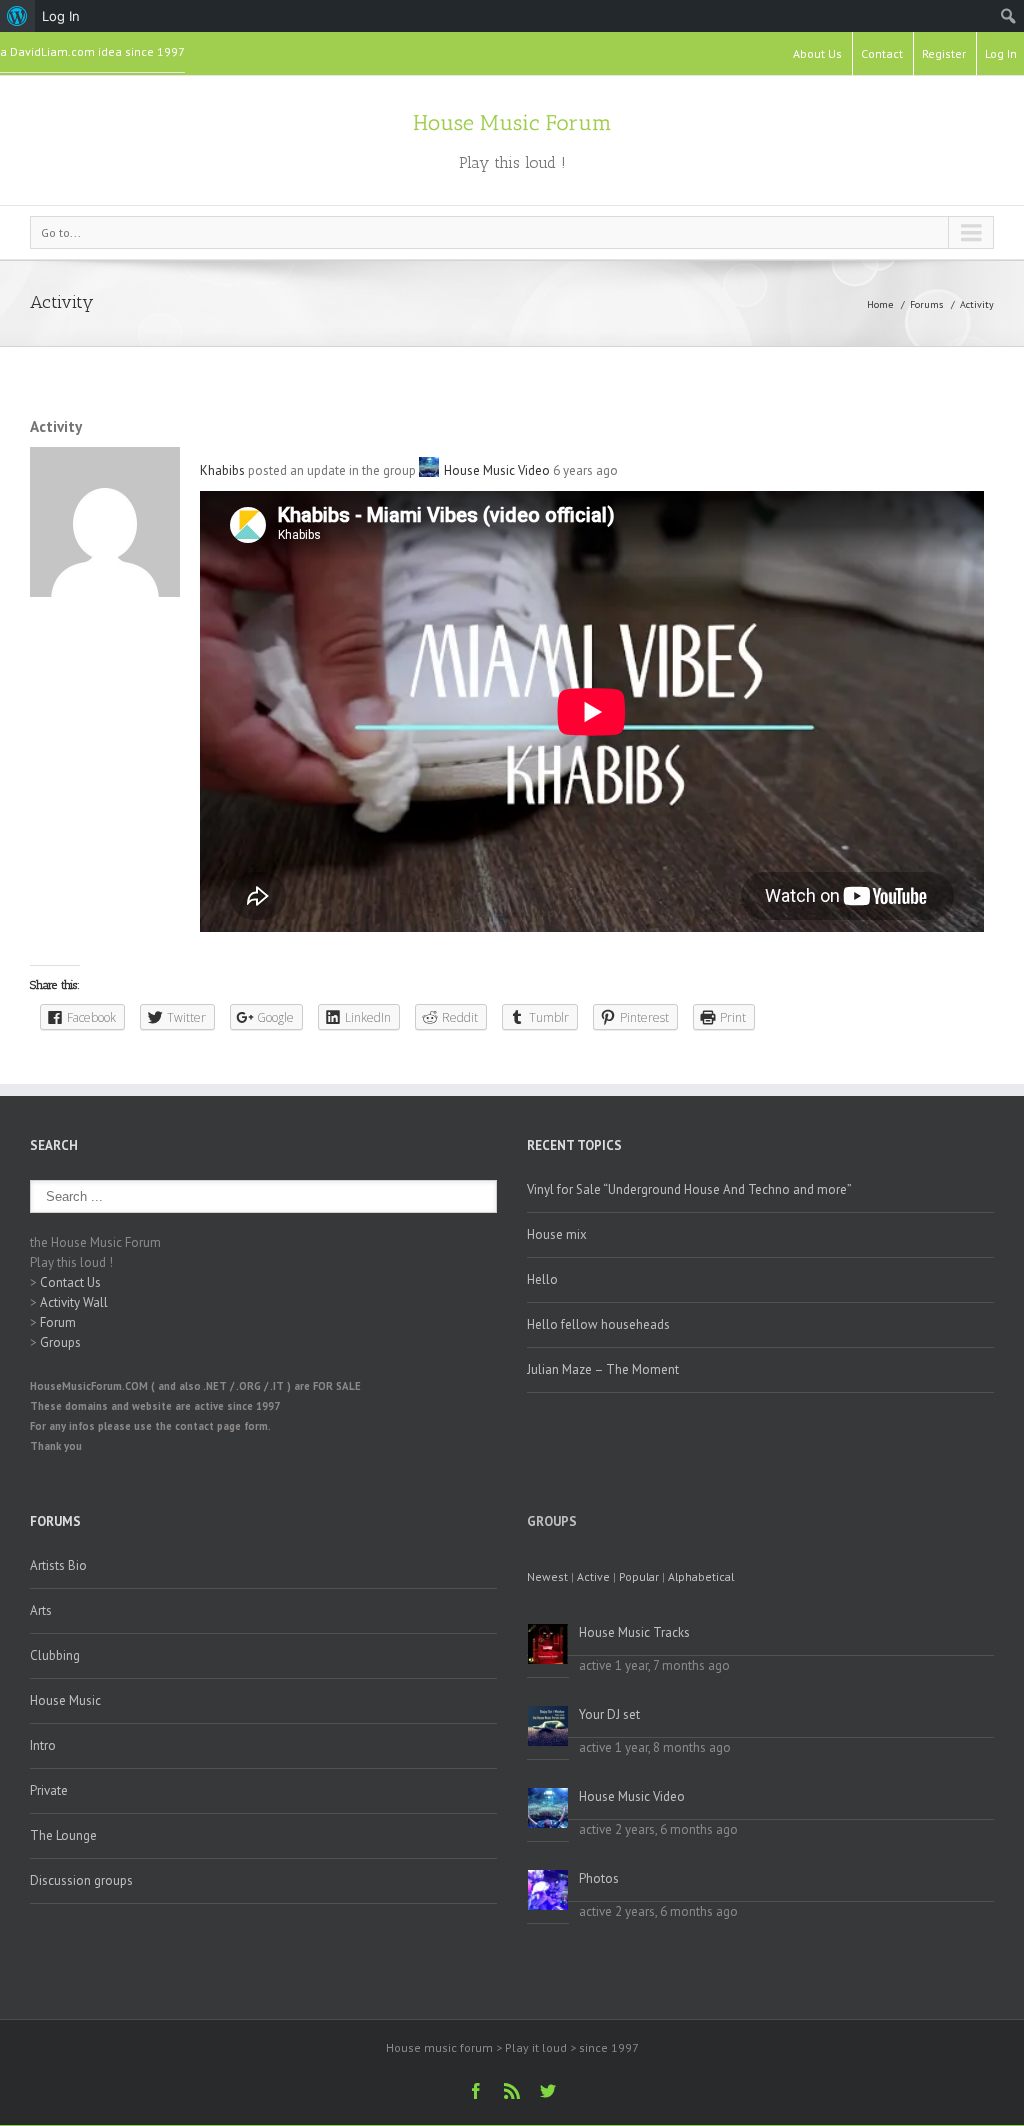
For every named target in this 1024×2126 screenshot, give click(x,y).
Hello (542, 1279)
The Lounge (63, 1835)
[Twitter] (548, 2091)
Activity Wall (74, 1302)
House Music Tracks (634, 1632)
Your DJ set (609, 1714)
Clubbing (55, 1655)
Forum (58, 1322)
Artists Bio (58, 1565)
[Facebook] (476, 2091)
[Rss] (512, 2091)
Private (49, 1790)
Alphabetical (701, 1576)
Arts (41, 1610)
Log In (1001, 53)
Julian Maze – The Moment (603, 1369)
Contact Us (70, 1282)
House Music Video (497, 470)
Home (880, 304)
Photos (599, 1878)
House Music (65, 1700)
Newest (547, 1576)
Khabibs (222, 470)
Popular (639, 1576)
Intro (43, 1745)
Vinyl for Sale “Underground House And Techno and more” (689, 1189)
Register (944, 53)
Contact (882, 53)
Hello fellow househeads (598, 1324)
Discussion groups (81, 1880)
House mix (557, 1234)
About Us (817, 53)
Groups (60, 1342)
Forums (926, 304)
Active (593, 1576)
